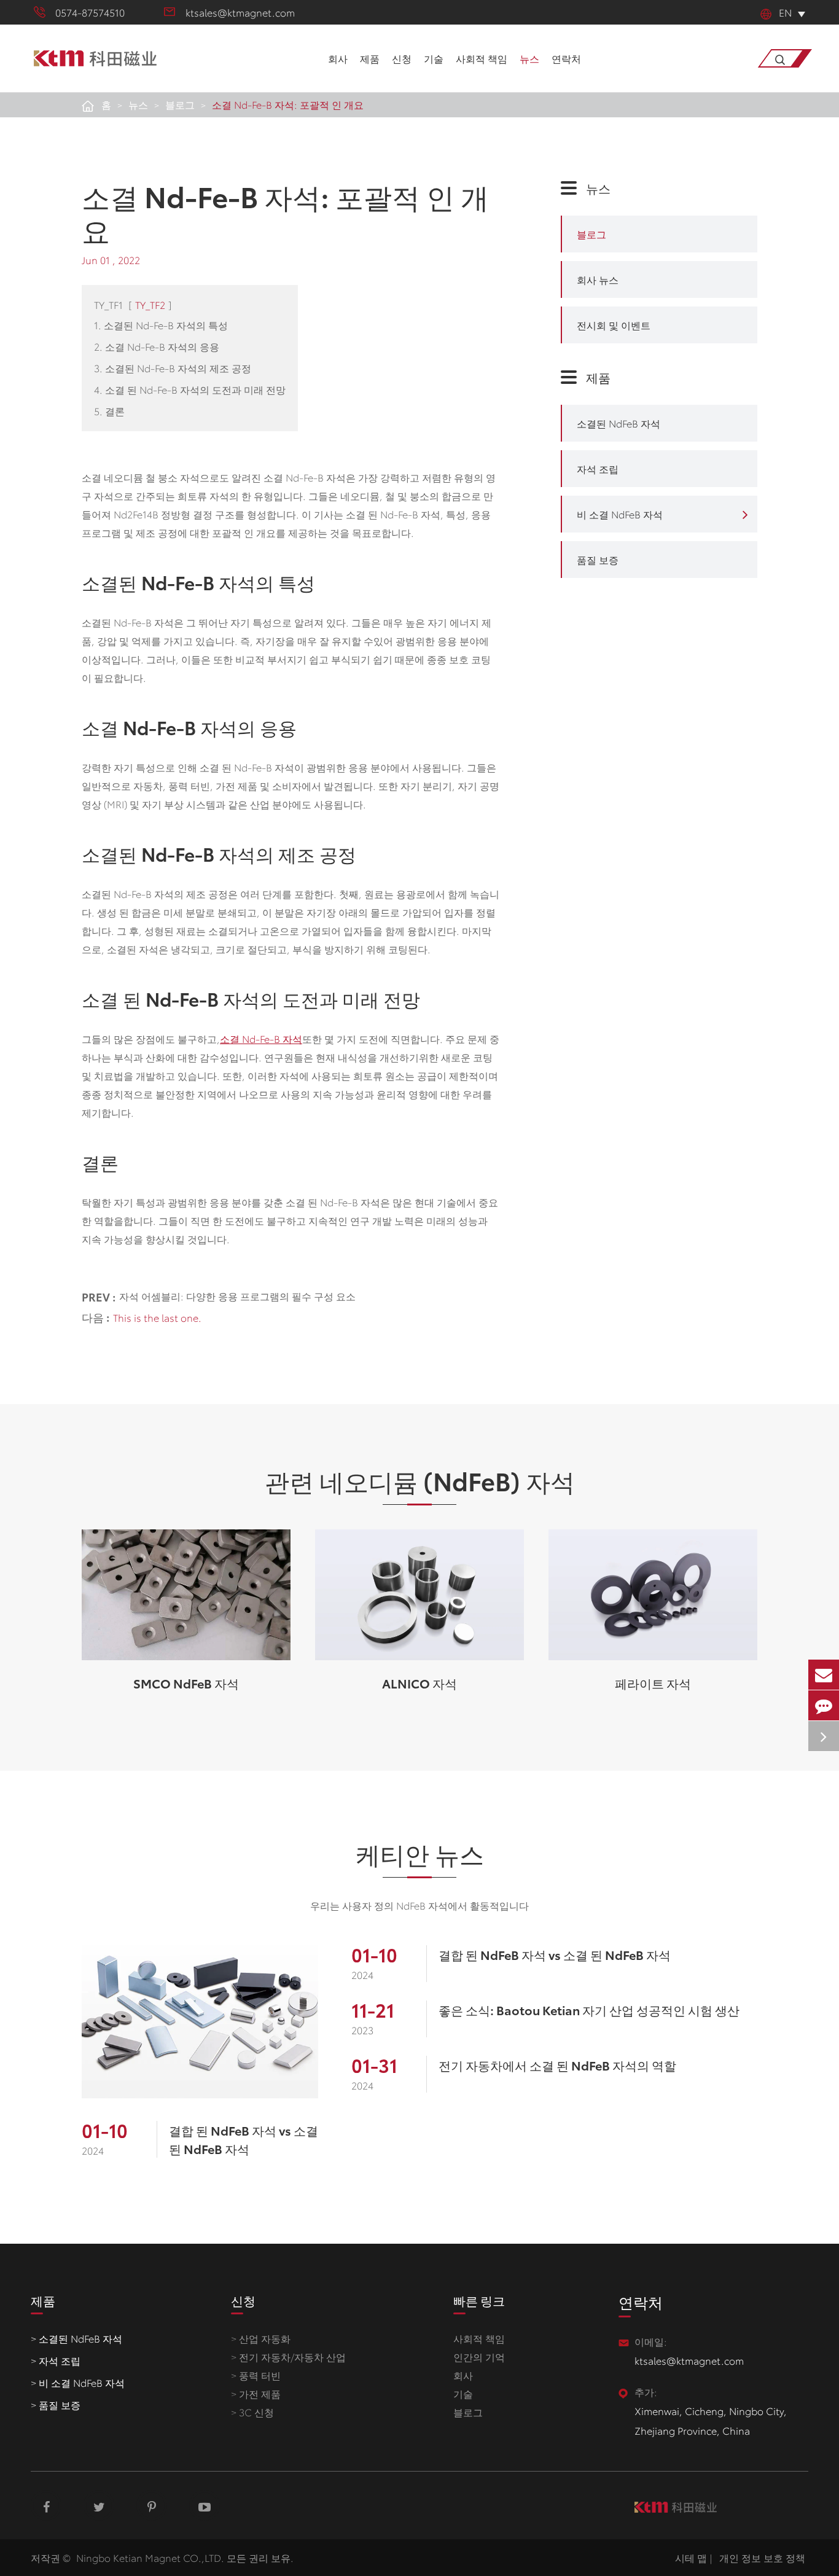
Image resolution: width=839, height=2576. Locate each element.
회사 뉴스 (598, 279)
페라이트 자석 (653, 1683)
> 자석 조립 (56, 2360)
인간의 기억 (479, 2356)
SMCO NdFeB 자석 (186, 1683)
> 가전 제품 (256, 2393)
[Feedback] (824, 1705)
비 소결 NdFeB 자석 (620, 514)
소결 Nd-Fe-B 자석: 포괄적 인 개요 (288, 104)
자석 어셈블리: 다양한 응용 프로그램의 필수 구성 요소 (237, 1296)
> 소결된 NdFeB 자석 (76, 2338)
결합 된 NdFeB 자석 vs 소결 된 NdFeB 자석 (244, 2139)
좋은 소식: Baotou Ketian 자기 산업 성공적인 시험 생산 (589, 2010)
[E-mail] (824, 1675)
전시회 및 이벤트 (614, 325)
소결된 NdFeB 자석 (619, 423)
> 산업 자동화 (261, 2338)
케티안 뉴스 (420, 1853)
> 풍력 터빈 (256, 2375)
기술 (434, 58)
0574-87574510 (90, 12)
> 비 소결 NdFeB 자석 (78, 2382)
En (785, 12)
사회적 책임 (482, 58)
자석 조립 (598, 468)
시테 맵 (691, 2557)
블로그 (180, 104)
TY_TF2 (150, 304)
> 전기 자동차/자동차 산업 (288, 2356)
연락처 (566, 58)
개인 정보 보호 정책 (762, 2557)
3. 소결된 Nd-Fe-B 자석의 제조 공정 (173, 368)
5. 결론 (109, 411)
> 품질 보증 (56, 2404)
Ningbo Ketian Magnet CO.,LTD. (150, 2557)
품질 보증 (598, 559)
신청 (402, 58)
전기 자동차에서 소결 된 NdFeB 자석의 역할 (557, 2065)
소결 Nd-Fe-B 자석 (261, 1038)
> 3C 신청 (252, 2412)
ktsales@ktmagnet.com (240, 12)
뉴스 (529, 58)
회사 (338, 58)
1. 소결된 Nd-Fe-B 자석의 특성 (161, 325)
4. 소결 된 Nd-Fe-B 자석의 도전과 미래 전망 (190, 389)
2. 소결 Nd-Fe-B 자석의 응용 (157, 346)
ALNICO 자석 (419, 1683)
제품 (370, 58)
